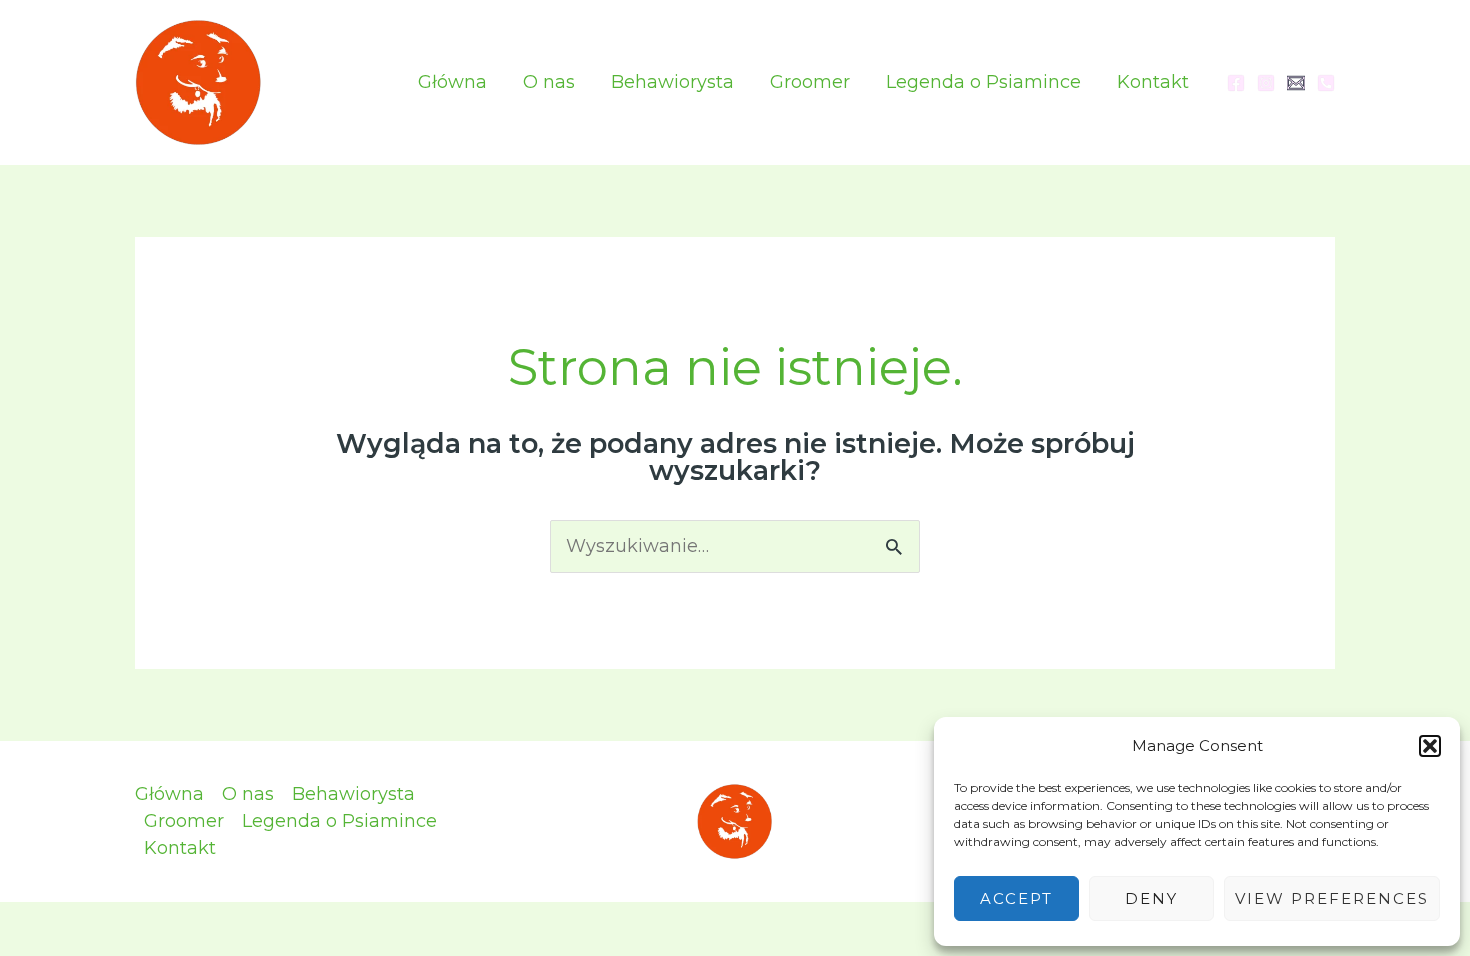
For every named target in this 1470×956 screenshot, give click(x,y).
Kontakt (1153, 82)
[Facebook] (1236, 83)
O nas (549, 82)
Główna (452, 82)
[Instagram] (1266, 83)
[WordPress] (1296, 83)
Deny (1151, 898)
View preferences (1332, 898)
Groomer (810, 82)
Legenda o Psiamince (983, 82)
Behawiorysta (672, 82)
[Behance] (1326, 83)
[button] (1430, 746)
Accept (1016, 898)
